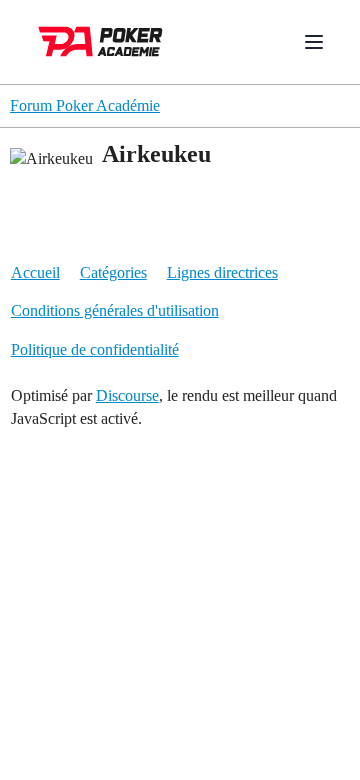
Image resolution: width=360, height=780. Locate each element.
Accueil (35, 272)
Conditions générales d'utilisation (115, 310)
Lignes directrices (222, 272)
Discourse (127, 395)
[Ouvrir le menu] (314, 42)
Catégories (113, 272)
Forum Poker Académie (85, 105)
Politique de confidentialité (95, 349)
